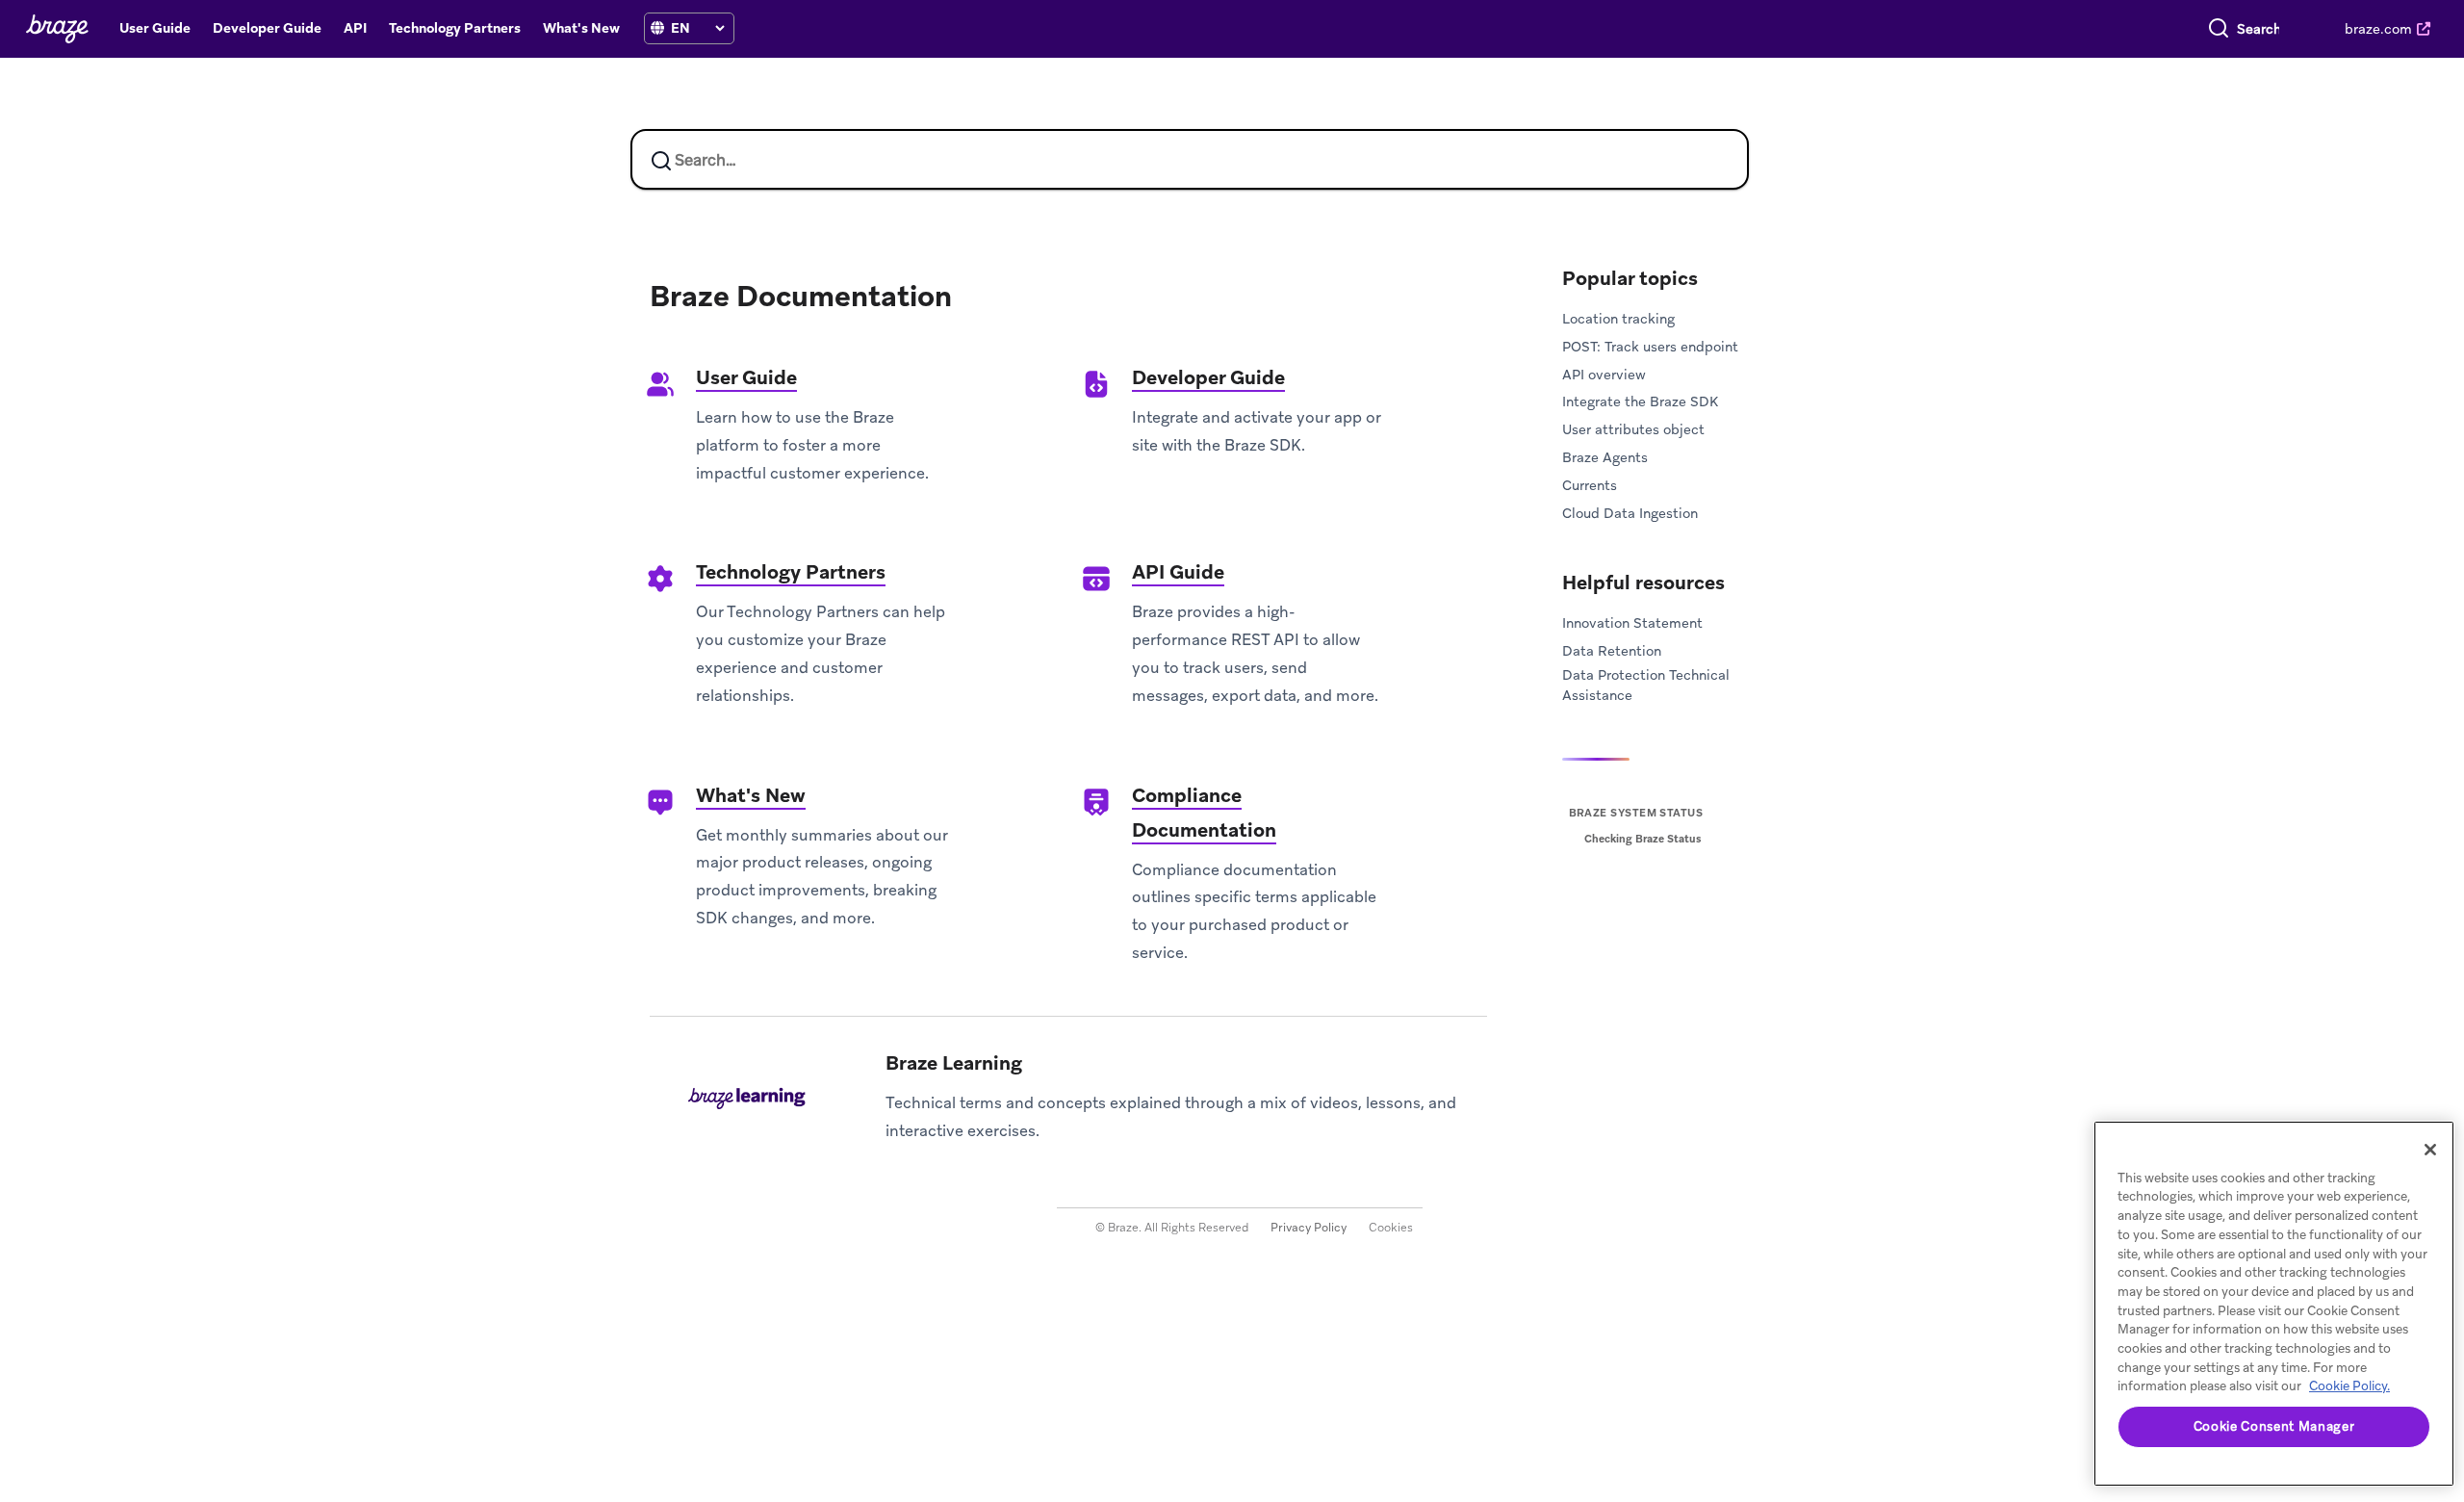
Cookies (1391, 1228)
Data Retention (1612, 651)
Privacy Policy (1309, 1228)
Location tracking (1618, 319)
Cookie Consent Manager (2274, 1426)
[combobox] (2259, 29)
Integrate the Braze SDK (1640, 401)
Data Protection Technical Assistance (1646, 685)
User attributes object (1633, 429)
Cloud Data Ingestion (1630, 513)
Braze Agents (1605, 457)
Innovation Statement (1632, 623)
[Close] (2430, 1150)
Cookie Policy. (2349, 1386)
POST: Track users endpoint (1650, 347)
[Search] (2219, 29)
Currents (1590, 485)
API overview (1604, 375)
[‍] (657, 28)
